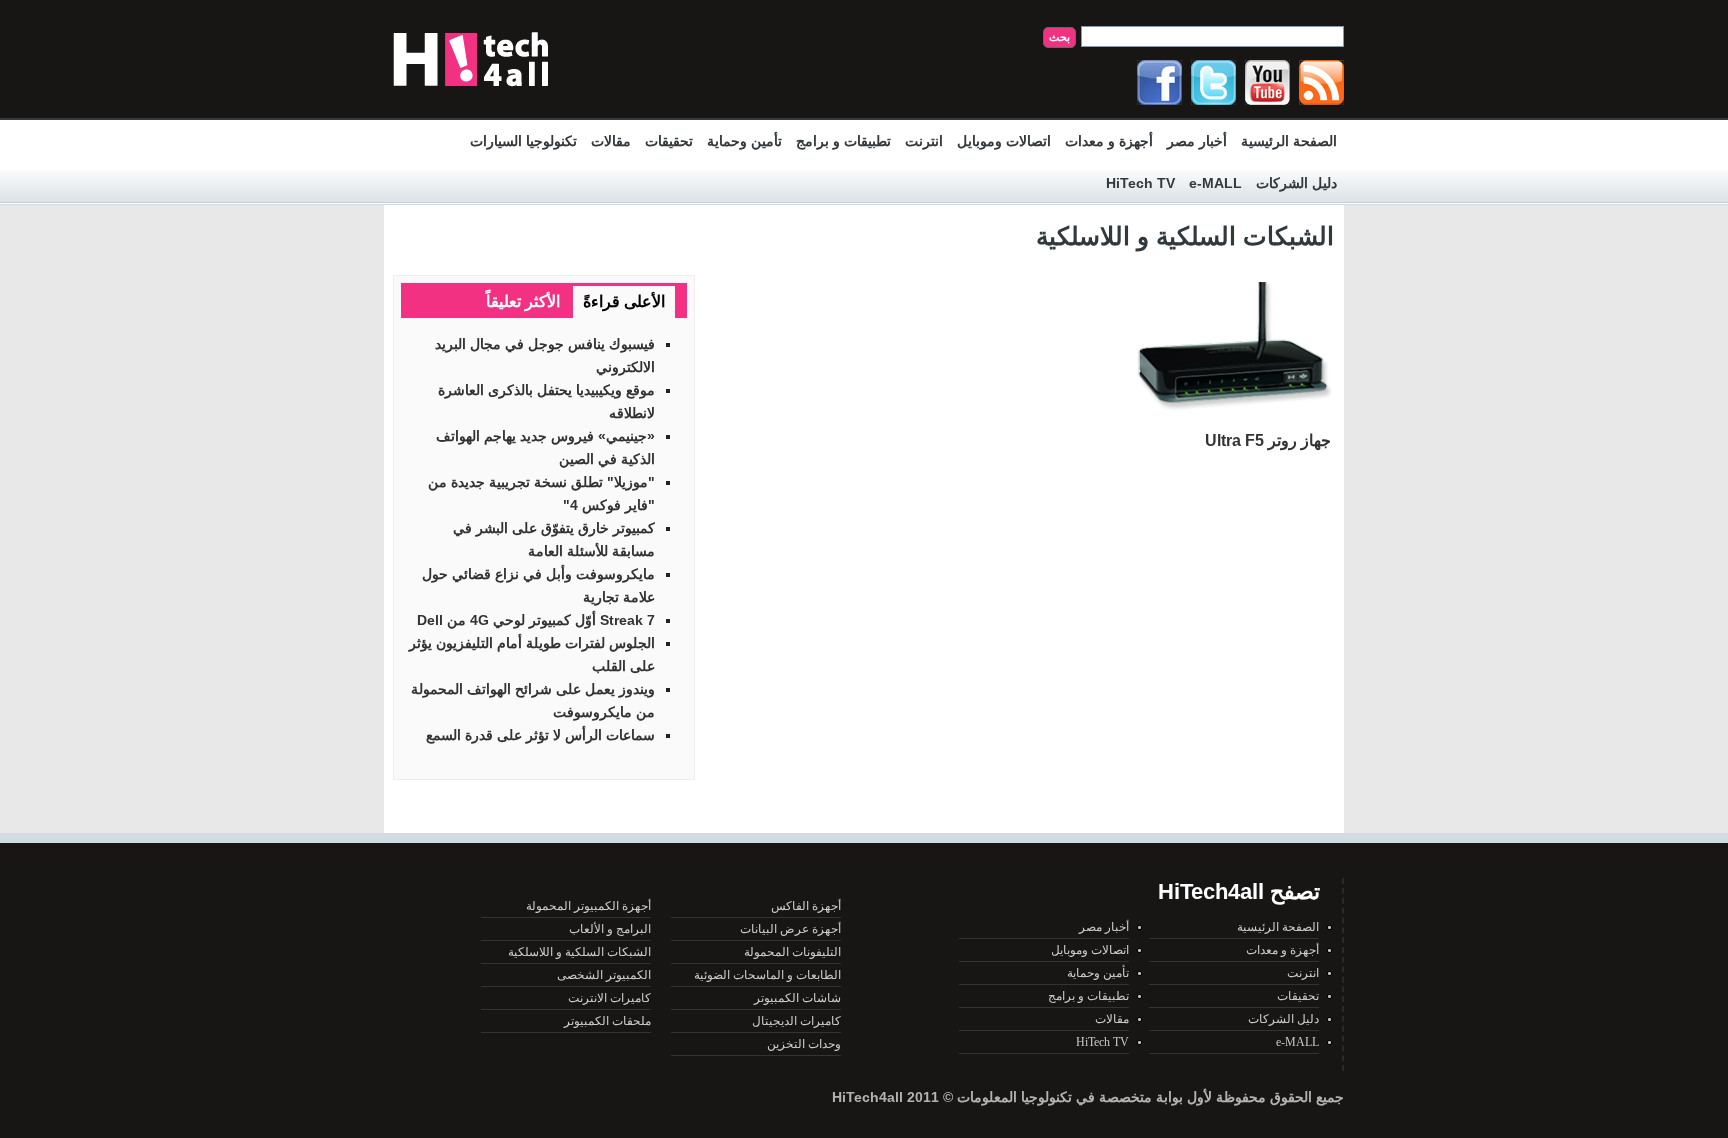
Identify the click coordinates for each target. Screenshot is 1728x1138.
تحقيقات (669, 141)
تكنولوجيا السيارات (523, 141)
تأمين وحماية (744, 141)
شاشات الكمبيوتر (797, 998)
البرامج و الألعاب (610, 929)
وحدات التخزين (804, 1044)
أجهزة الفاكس (806, 906)
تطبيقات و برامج (843, 141)
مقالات (611, 141)
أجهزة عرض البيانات (790, 929)
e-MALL (1215, 183)
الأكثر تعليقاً (523, 301)
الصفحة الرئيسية (1289, 141)
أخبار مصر (1197, 141)
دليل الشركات (1296, 183)
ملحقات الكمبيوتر (607, 1021)
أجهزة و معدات (1109, 141)
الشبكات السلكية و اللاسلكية (579, 952)
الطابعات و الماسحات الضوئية (767, 975)
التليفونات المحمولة (792, 952)
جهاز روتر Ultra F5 (1268, 440)
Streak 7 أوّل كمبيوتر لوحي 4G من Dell (536, 620)
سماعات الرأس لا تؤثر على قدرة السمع (540, 735)
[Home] (470, 91)
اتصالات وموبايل (1004, 141)
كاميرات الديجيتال (796, 1021)
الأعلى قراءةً (624, 301)
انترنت (924, 141)
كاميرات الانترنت (609, 998)
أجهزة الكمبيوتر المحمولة (588, 906)
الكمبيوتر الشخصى (604, 975)
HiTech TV (1140, 183)
